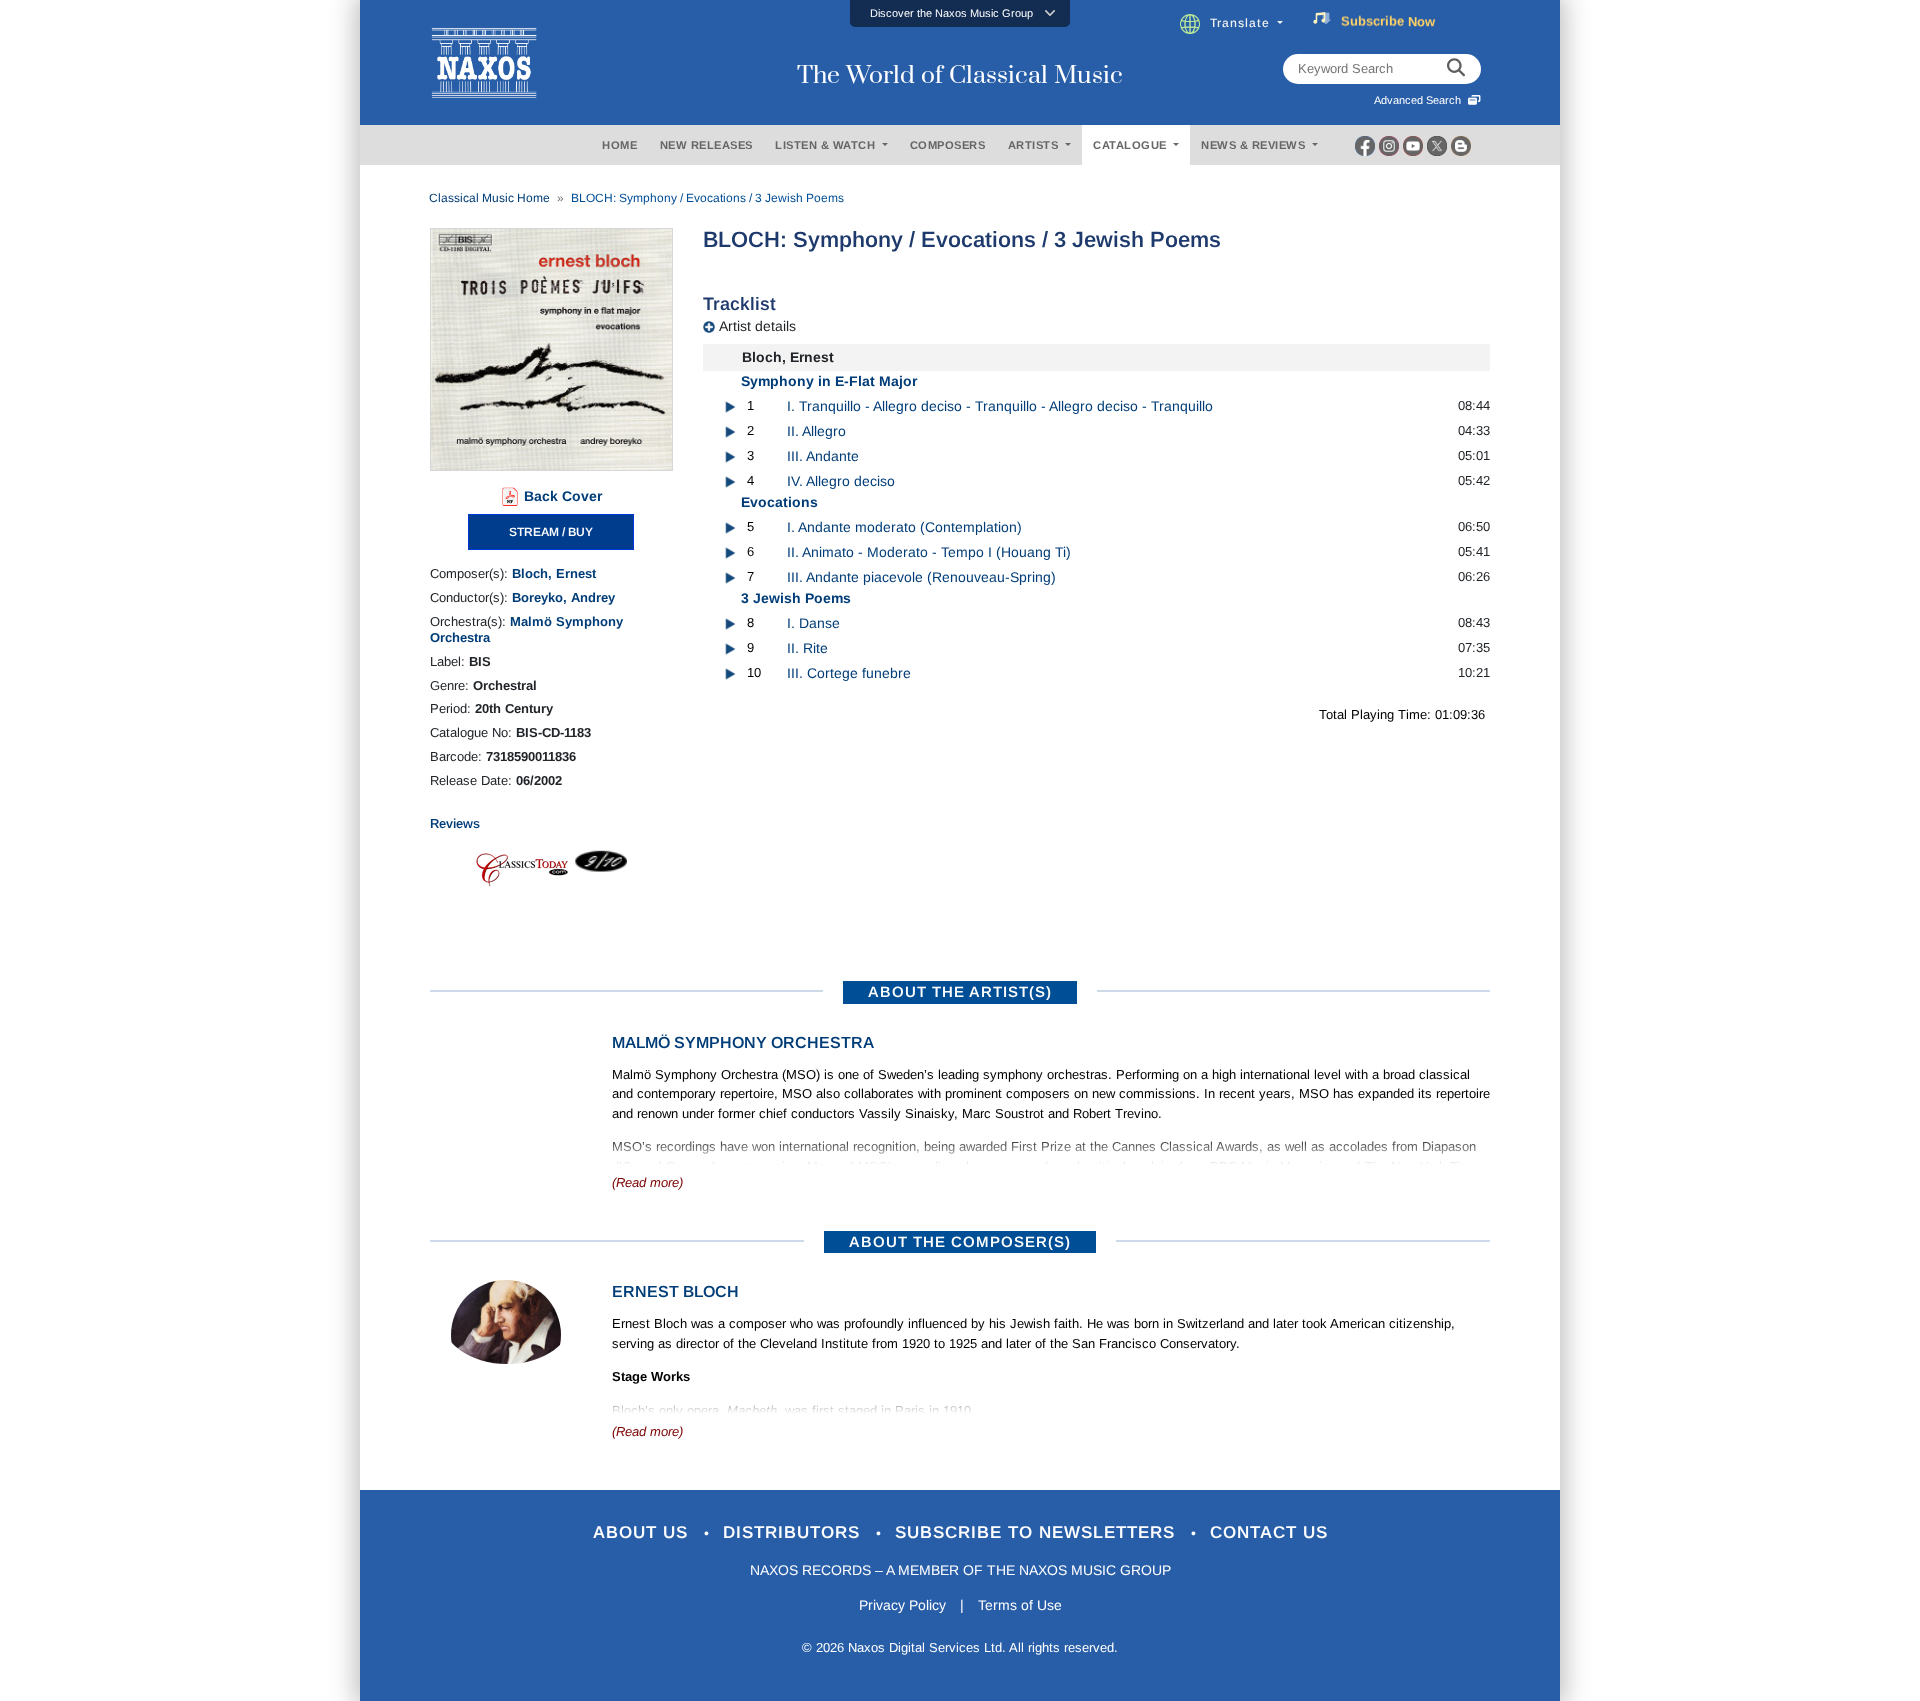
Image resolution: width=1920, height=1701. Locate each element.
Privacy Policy (902, 1605)
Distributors (794, 1532)
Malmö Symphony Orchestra (743, 1042)
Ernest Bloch (675, 1291)
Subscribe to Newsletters (1038, 1532)
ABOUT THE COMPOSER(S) (960, 1241)
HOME (619, 145)
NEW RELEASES (706, 145)
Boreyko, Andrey (563, 597)
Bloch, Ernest (554, 573)
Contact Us (1269, 1532)
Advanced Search (1420, 100)
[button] (960, 13)
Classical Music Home (489, 198)
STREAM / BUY (551, 532)
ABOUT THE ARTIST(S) (960, 991)
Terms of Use (1020, 1605)
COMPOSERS (948, 145)
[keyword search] (1456, 69)
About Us (643, 1532)
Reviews (455, 823)
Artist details (757, 326)
